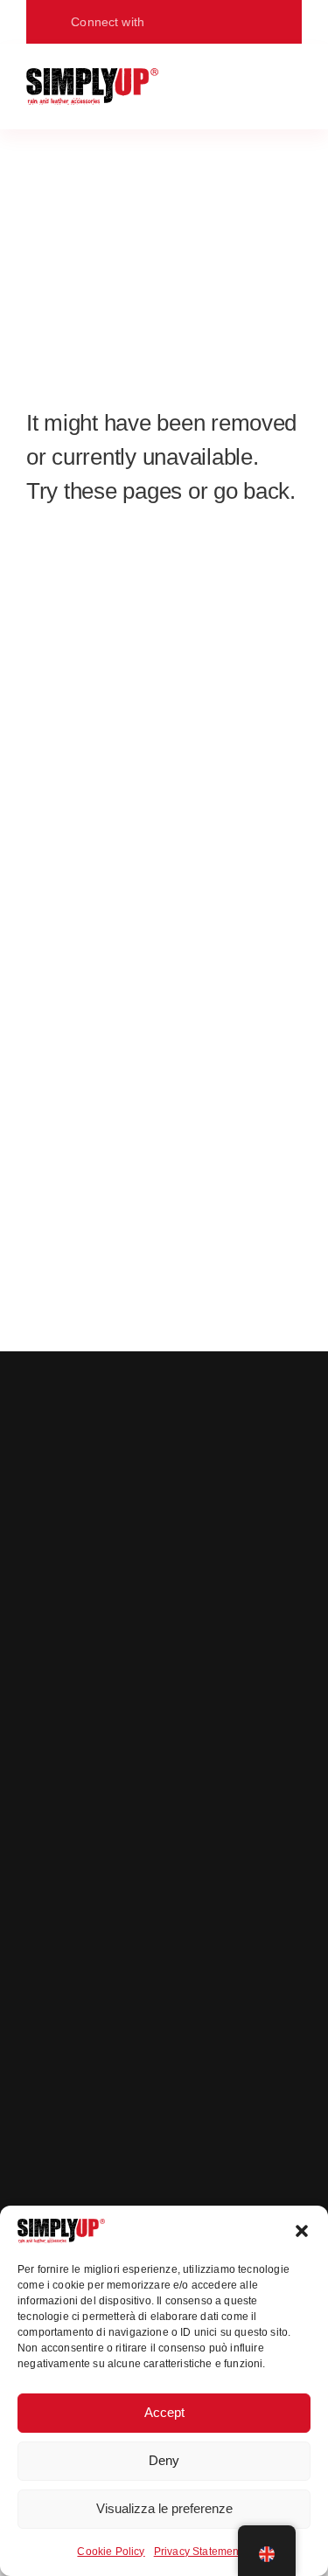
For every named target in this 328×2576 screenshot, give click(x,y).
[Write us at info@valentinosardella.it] (223, 22)
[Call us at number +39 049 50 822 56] (252, 22)
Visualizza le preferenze (164, 2508)
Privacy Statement (198, 2552)
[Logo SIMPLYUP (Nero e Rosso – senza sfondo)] (92, 76)
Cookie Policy (111, 2552)
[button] (302, 2231)
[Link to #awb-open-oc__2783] (290, 86)
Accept (164, 2412)
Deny (164, 2460)
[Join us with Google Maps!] (167, 22)
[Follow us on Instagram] (195, 22)
